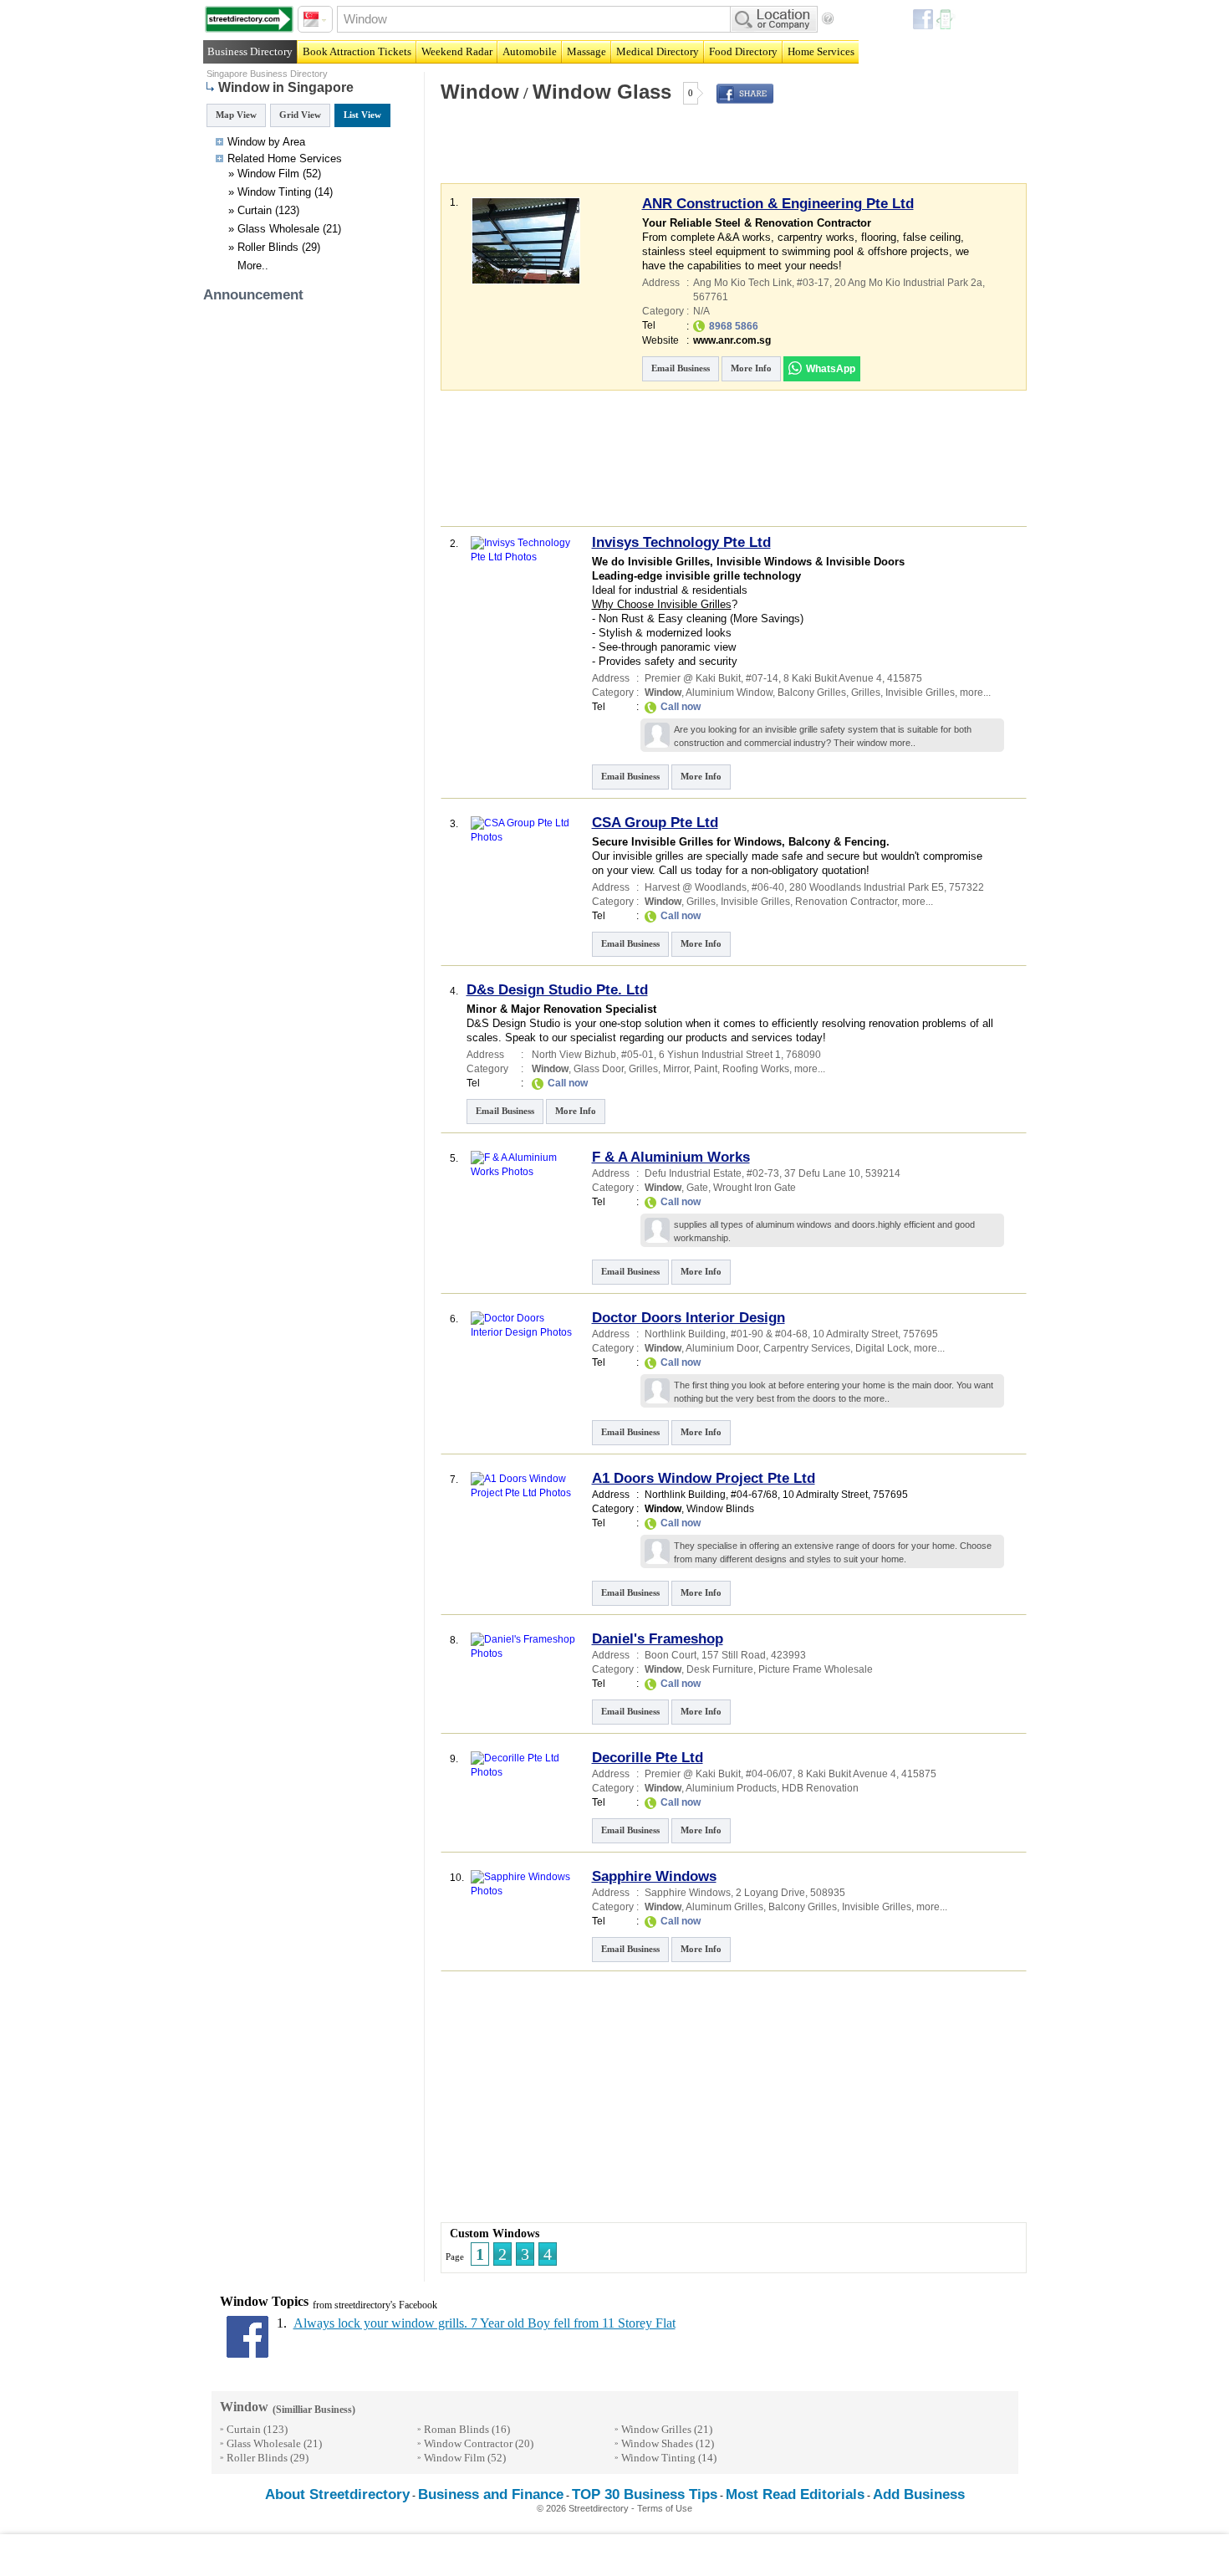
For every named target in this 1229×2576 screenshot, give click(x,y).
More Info (751, 368)
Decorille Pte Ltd (648, 1758)
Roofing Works (756, 1069)
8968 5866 (734, 326)
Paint (706, 1069)
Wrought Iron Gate (755, 1188)
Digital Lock (882, 1348)
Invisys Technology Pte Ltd (681, 542)
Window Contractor (468, 2443)
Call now (681, 707)
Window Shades (657, 2443)
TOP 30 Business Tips (645, 2494)
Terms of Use (665, 2508)
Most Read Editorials (795, 2494)
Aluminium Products (731, 1788)
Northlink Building (685, 1334)
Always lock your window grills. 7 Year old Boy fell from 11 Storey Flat (484, 2323)
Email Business (681, 368)
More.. (253, 266)
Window (480, 92)
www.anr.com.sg (732, 340)
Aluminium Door (722, 1348)
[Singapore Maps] (249, 19)
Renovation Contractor (846, 902)
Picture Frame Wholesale (816, 1669)
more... (975, 693)
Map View (236, 115)
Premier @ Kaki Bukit (693, 678)
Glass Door (599, 1069)
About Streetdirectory (337, 2494)
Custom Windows (495, 2234)
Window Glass (602, 92)
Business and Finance (491, 2494)
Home (282, 158)
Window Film (268, 174)
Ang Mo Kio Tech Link (742, 283)
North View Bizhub (574, 1055)
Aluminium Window (729, 693)
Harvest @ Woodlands (696, 887)
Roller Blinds (268, 247)
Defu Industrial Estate (693, 1173)
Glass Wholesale (278, 229)
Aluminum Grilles (724, 1907)
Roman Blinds (456, 2429)
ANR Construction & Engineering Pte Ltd (778, 204)
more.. (903, 743)
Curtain (255, 210)
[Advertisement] (634, 154)
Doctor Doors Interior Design (688, 1318)
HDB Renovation (820, 1788)
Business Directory (250, 51)
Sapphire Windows (654, 1876)
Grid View (300, 115)
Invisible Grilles (920, 693)
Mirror (676, 1069)
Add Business (919, 2494)
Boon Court (671, 1655)
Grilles (866, 693)
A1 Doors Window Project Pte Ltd (704, 1478)
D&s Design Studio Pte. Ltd (557, 990)
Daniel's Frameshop (658, 1639)
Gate (697, 1188)
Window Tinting (274, 192)
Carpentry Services (807, 1348)
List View (362, 115)
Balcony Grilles (812, 693)
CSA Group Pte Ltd (655, 823)
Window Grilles (656, 2429)
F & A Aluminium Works (671, 1157)
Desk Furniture (720, 1669)
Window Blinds (720, 1509)
